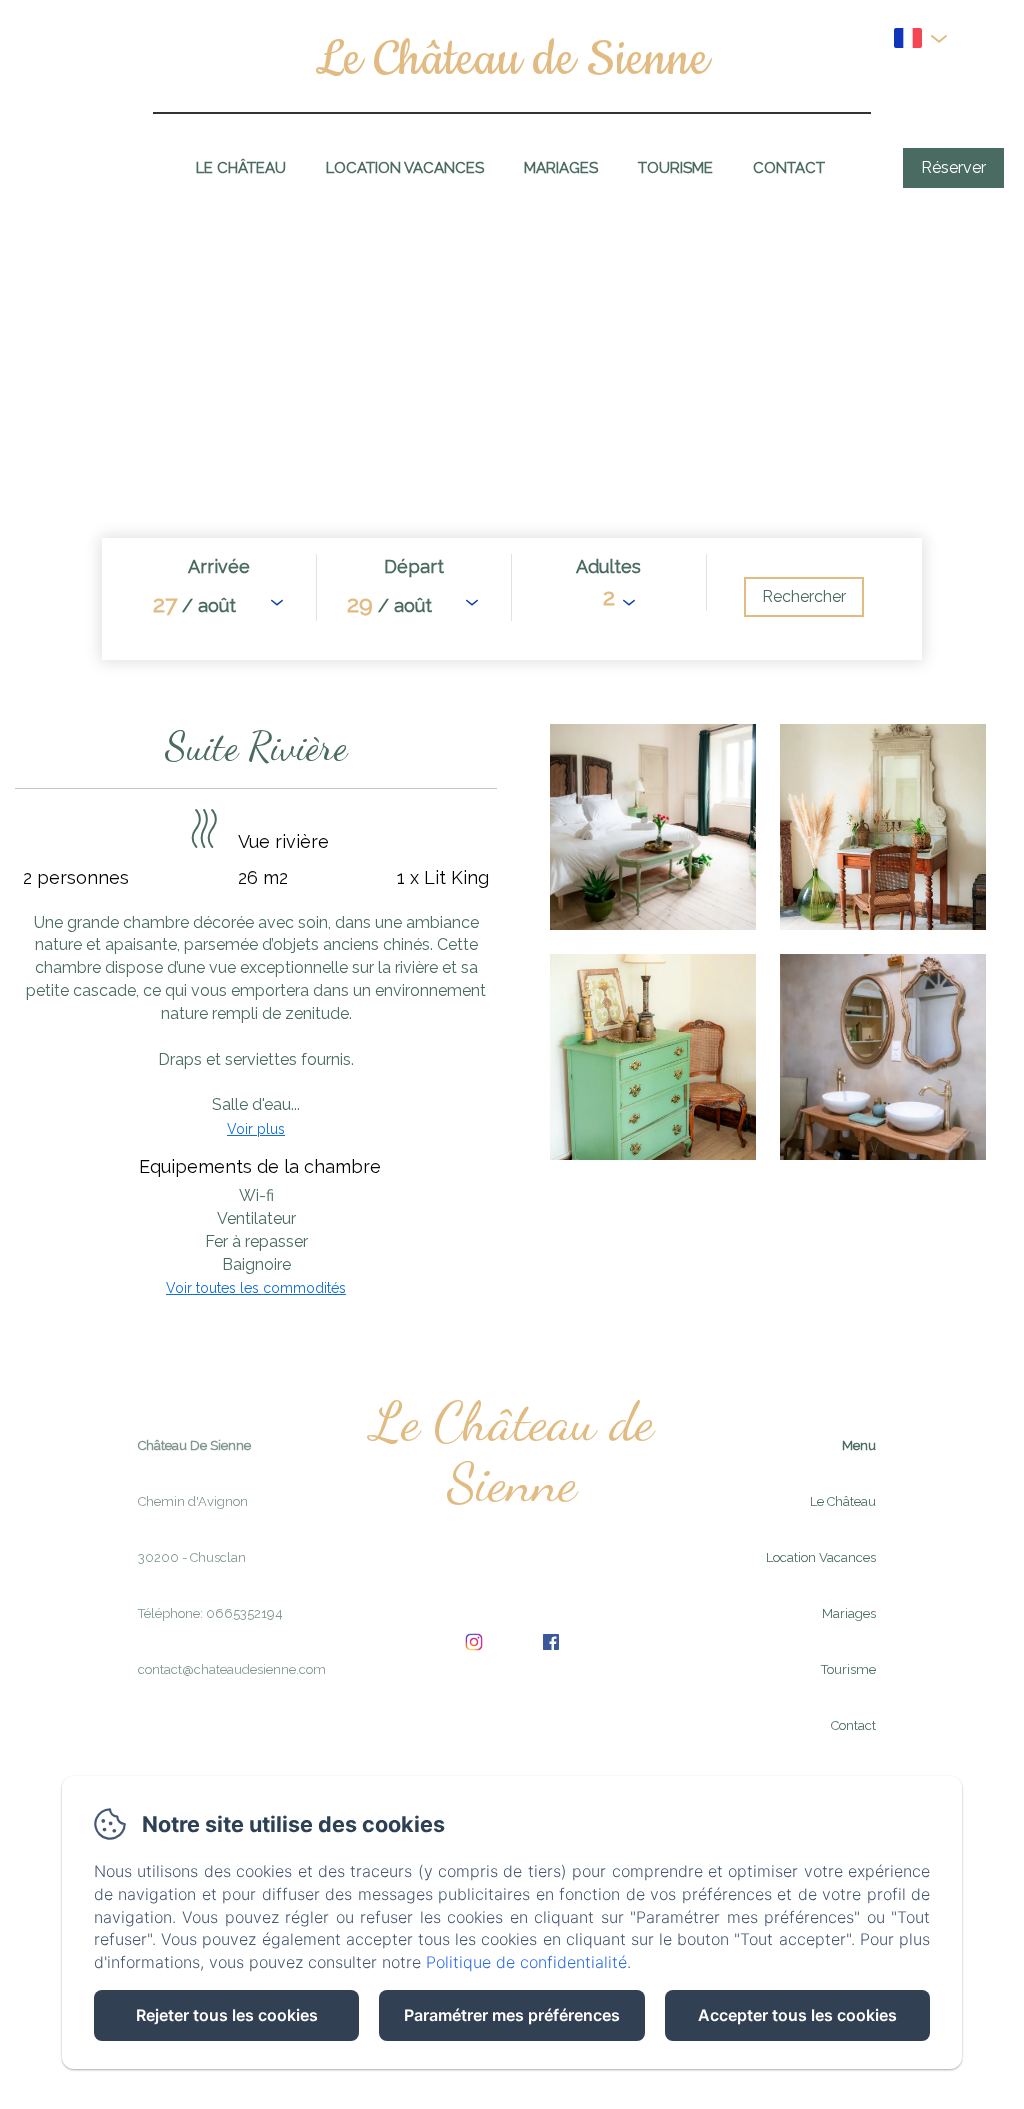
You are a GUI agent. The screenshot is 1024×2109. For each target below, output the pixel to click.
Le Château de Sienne (512, 60)
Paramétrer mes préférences (512, 2015)
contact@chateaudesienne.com (232, 1669)
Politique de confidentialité (526, 1962)
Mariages (561, 168)
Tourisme (675, 168)
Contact (789, 168)
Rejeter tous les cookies (227, 2015)
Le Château (241, 168)
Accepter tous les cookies (797, 2015)
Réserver (953, 167)
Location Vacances (405, 168)
